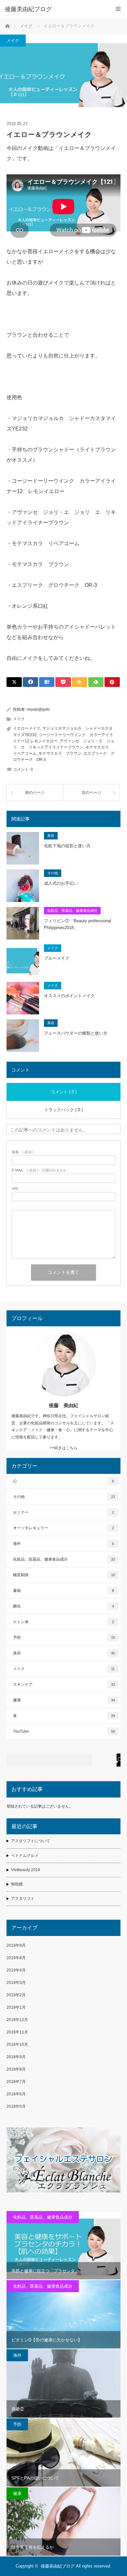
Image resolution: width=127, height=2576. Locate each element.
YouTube (64, 1731)
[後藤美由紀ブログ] (54, 9)
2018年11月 (17, 2032)
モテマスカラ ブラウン (60, 753)
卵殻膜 (17, 1884)
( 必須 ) (23, 1152)
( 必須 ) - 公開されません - (40, 1170)
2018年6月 (16, 2094)
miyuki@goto (38, 709)
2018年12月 (17, 2020)
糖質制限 (64, 1575)
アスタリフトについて (31, 1841)
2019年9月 (16, 1945)
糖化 (63, 1606)
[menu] (118, 9)
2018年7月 (16, 2082)
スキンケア (64, 1684)
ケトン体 (63, 1622)
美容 (51, 836)
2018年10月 (17, 2045)
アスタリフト (23, 1899)
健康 (64, 1700)
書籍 (63, 1591)
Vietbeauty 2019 (26, 1870)
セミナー (63, 1512)
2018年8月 (16, 2069)
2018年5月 (16, 2106)
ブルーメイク (57, 958)
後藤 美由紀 (63, 1405)
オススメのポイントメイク (69, 996)
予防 (64, 1637)
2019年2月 (16, 1995)
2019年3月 (16, 1983)
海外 (63, 1544)
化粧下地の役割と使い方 (67, 846)
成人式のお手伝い (61, 883)
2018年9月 (16, 2057)
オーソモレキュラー (63, 1528)
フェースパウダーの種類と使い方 (76, 1033)
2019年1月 (16, 2007)
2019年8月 (16, 1958)
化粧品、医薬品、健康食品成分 (72, 910)
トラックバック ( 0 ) (63, 1110)
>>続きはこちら (63, 1448)
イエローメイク (27, 728)
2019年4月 (16, 1970)
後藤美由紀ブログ (58, 2566)
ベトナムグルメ (25, 1856)
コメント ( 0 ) (64, 1092)
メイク (13, 41)
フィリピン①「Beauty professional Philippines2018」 (78, 924)
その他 (53, 873)
